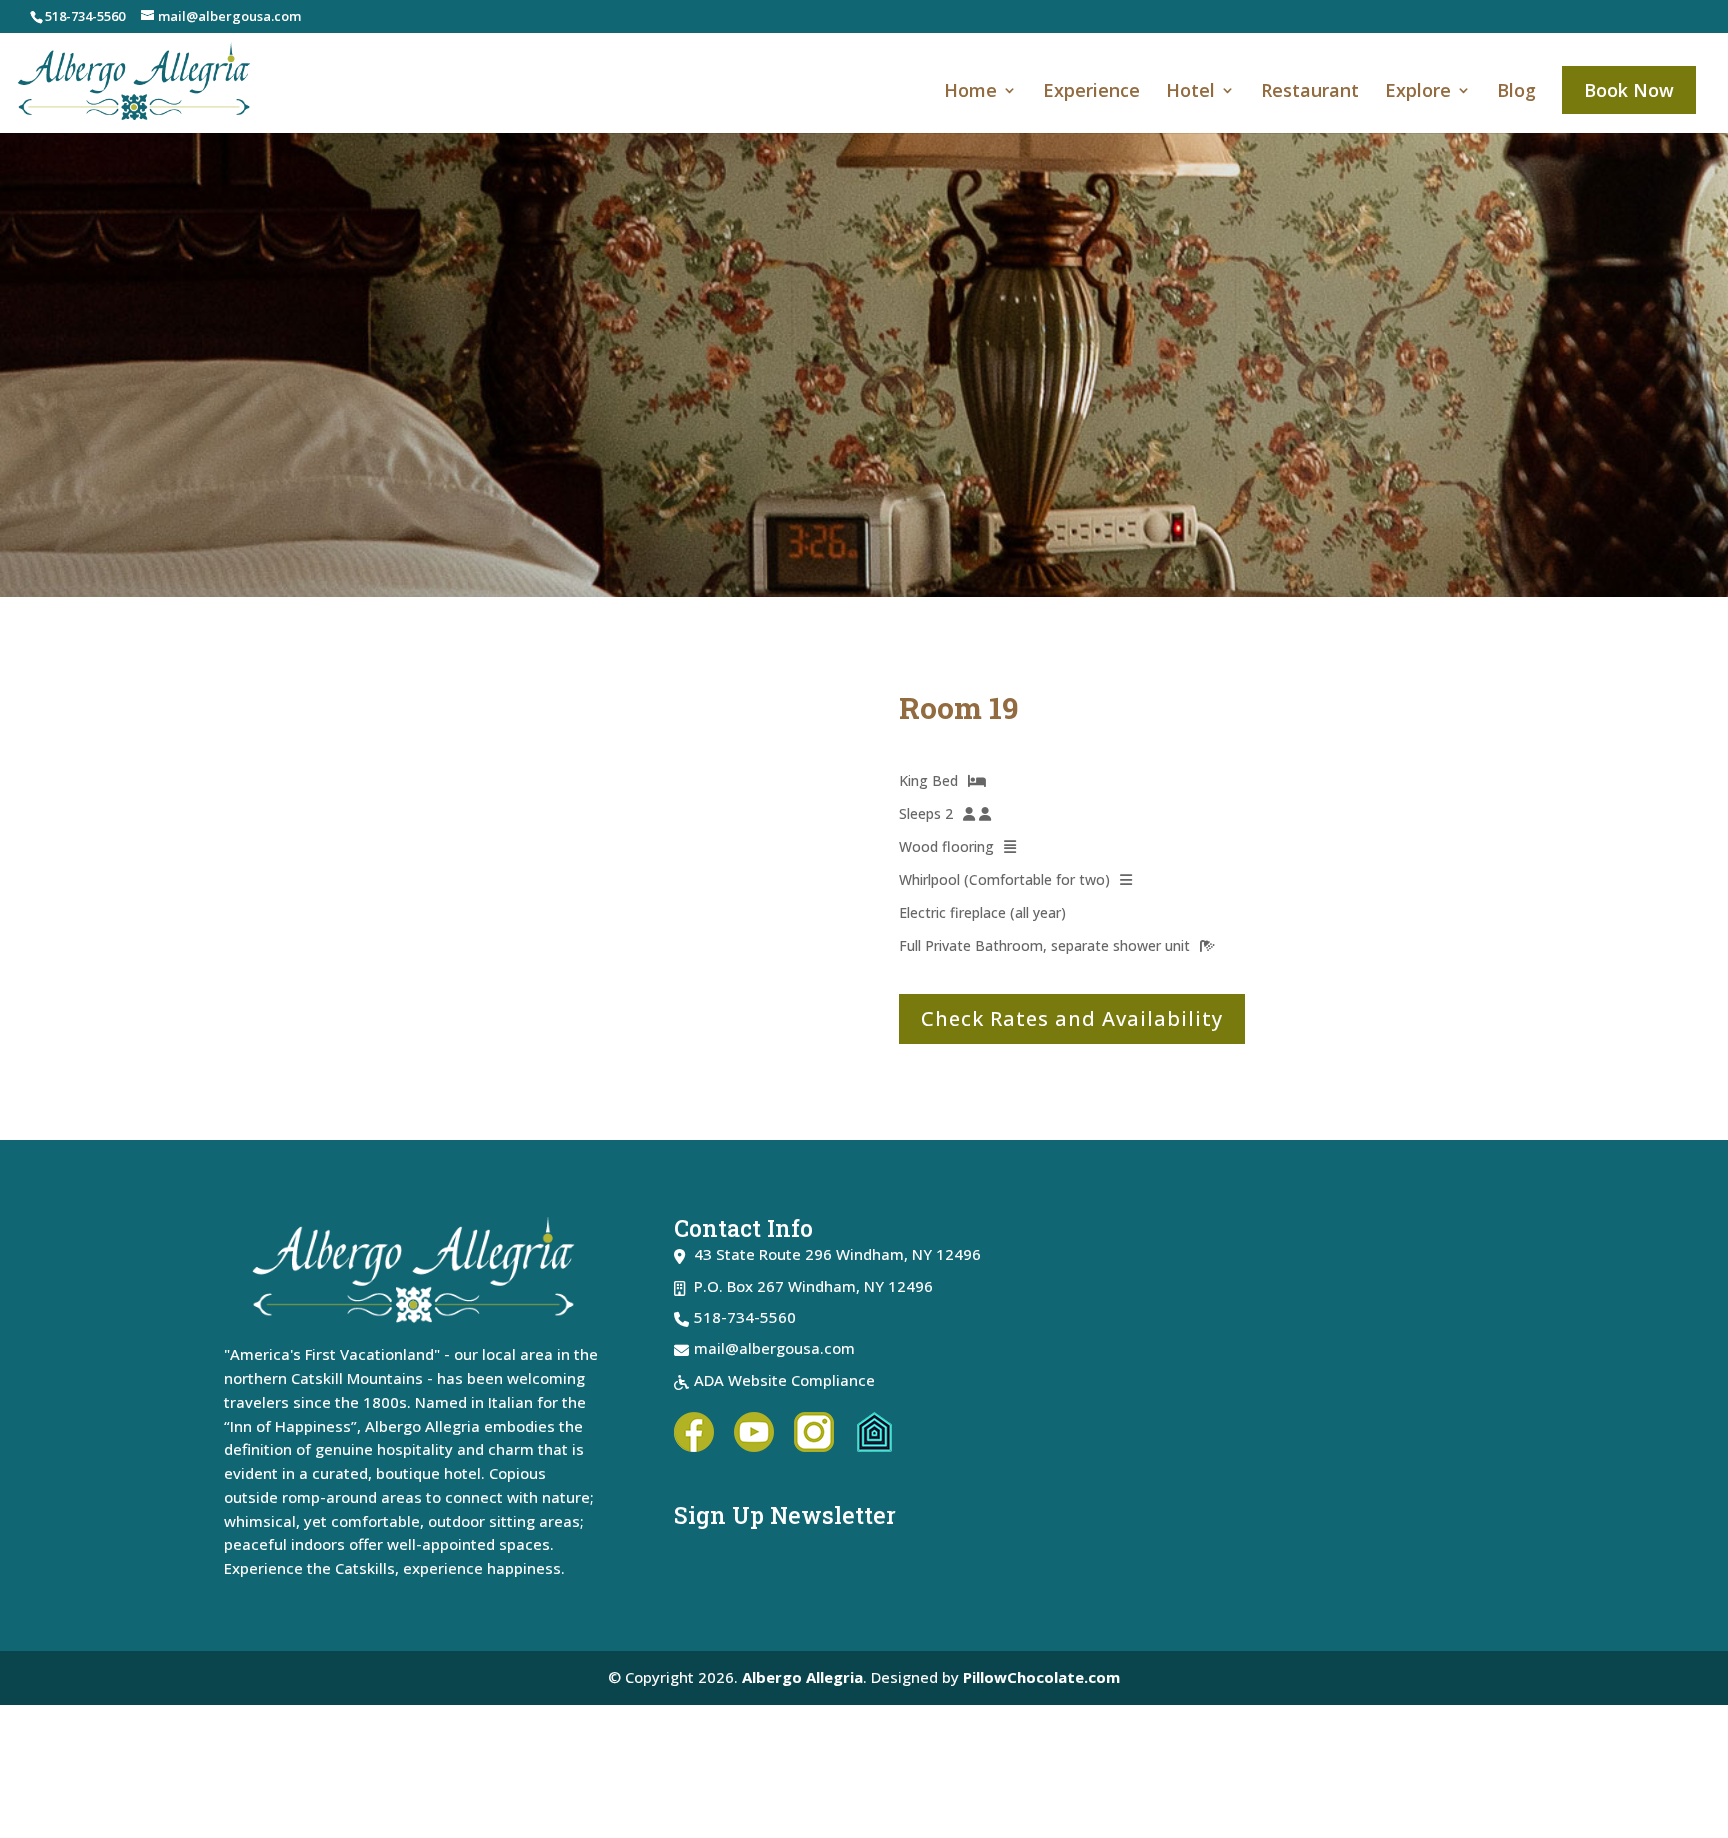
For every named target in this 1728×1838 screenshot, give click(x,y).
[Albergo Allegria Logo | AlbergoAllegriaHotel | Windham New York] (1314, 1392)
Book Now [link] (1629, 90)
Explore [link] (1418, 92)
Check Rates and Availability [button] (1072, 1018)
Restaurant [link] (1310, 92)
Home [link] (970, 92)
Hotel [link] (1190, 92)
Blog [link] (1516, 92)
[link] (135, 80)
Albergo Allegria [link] (802, 1677)
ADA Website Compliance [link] (784, 1380)
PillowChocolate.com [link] (1041, 1677)
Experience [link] (1091, 92)
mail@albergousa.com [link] (774, 1348)
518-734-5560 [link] (85, 16)
